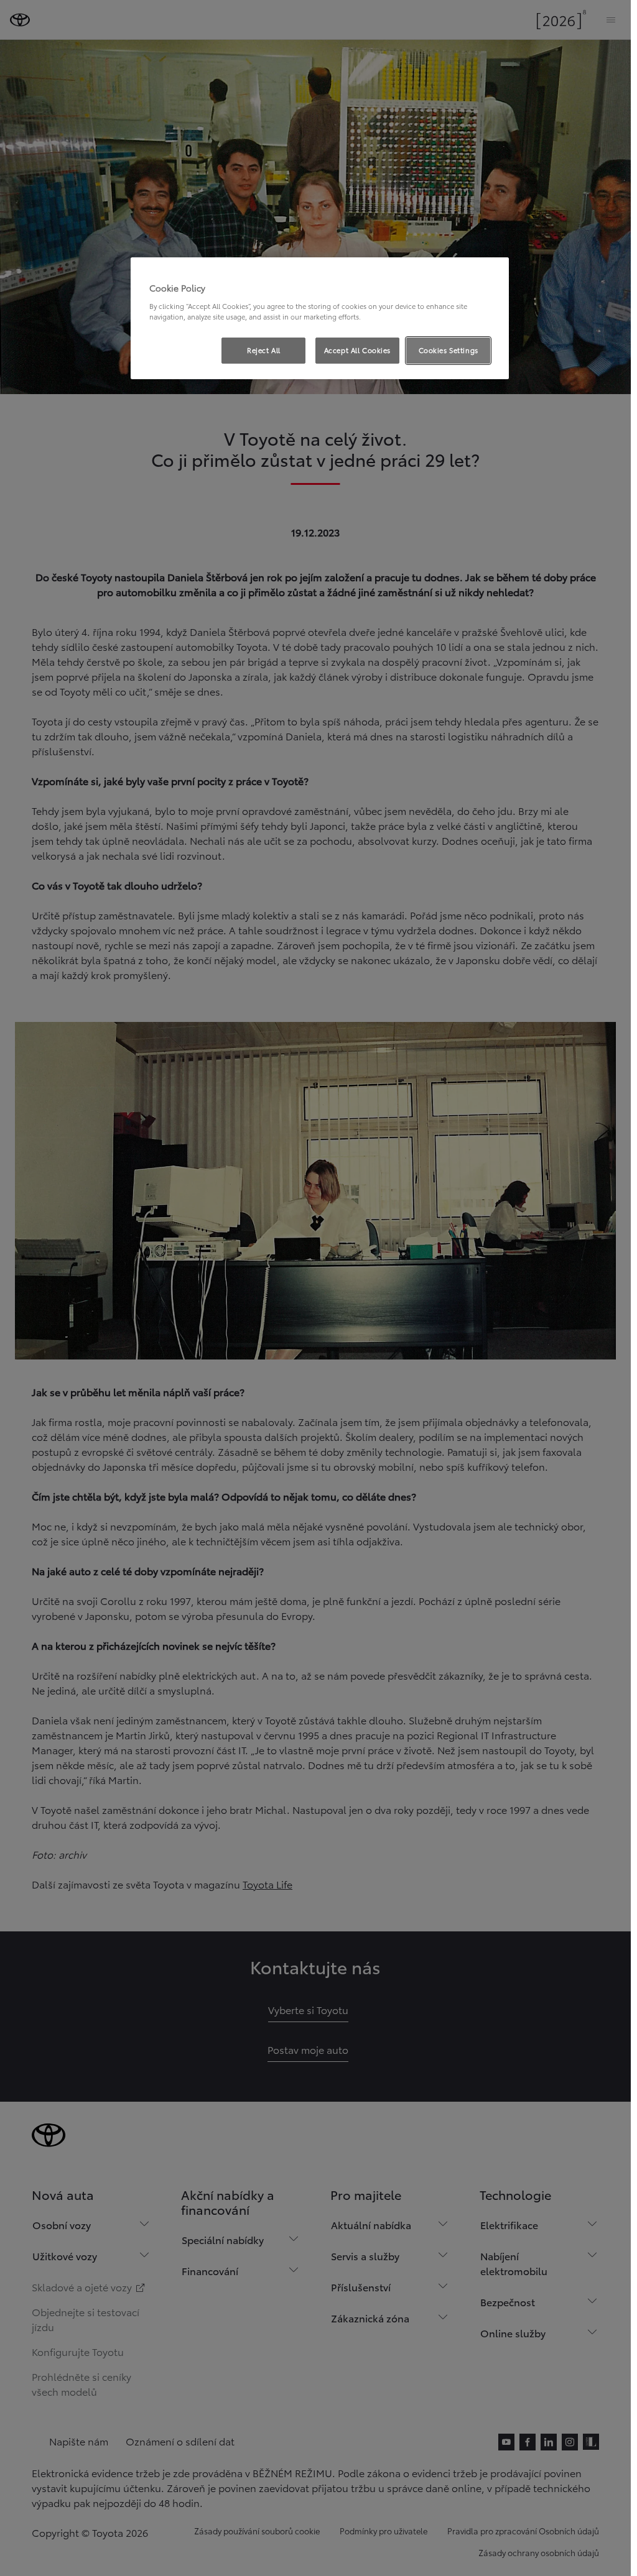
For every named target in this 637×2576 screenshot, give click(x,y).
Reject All (264, 350)
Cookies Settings (449, 350)
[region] (320, 318)
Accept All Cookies (357, 350)
